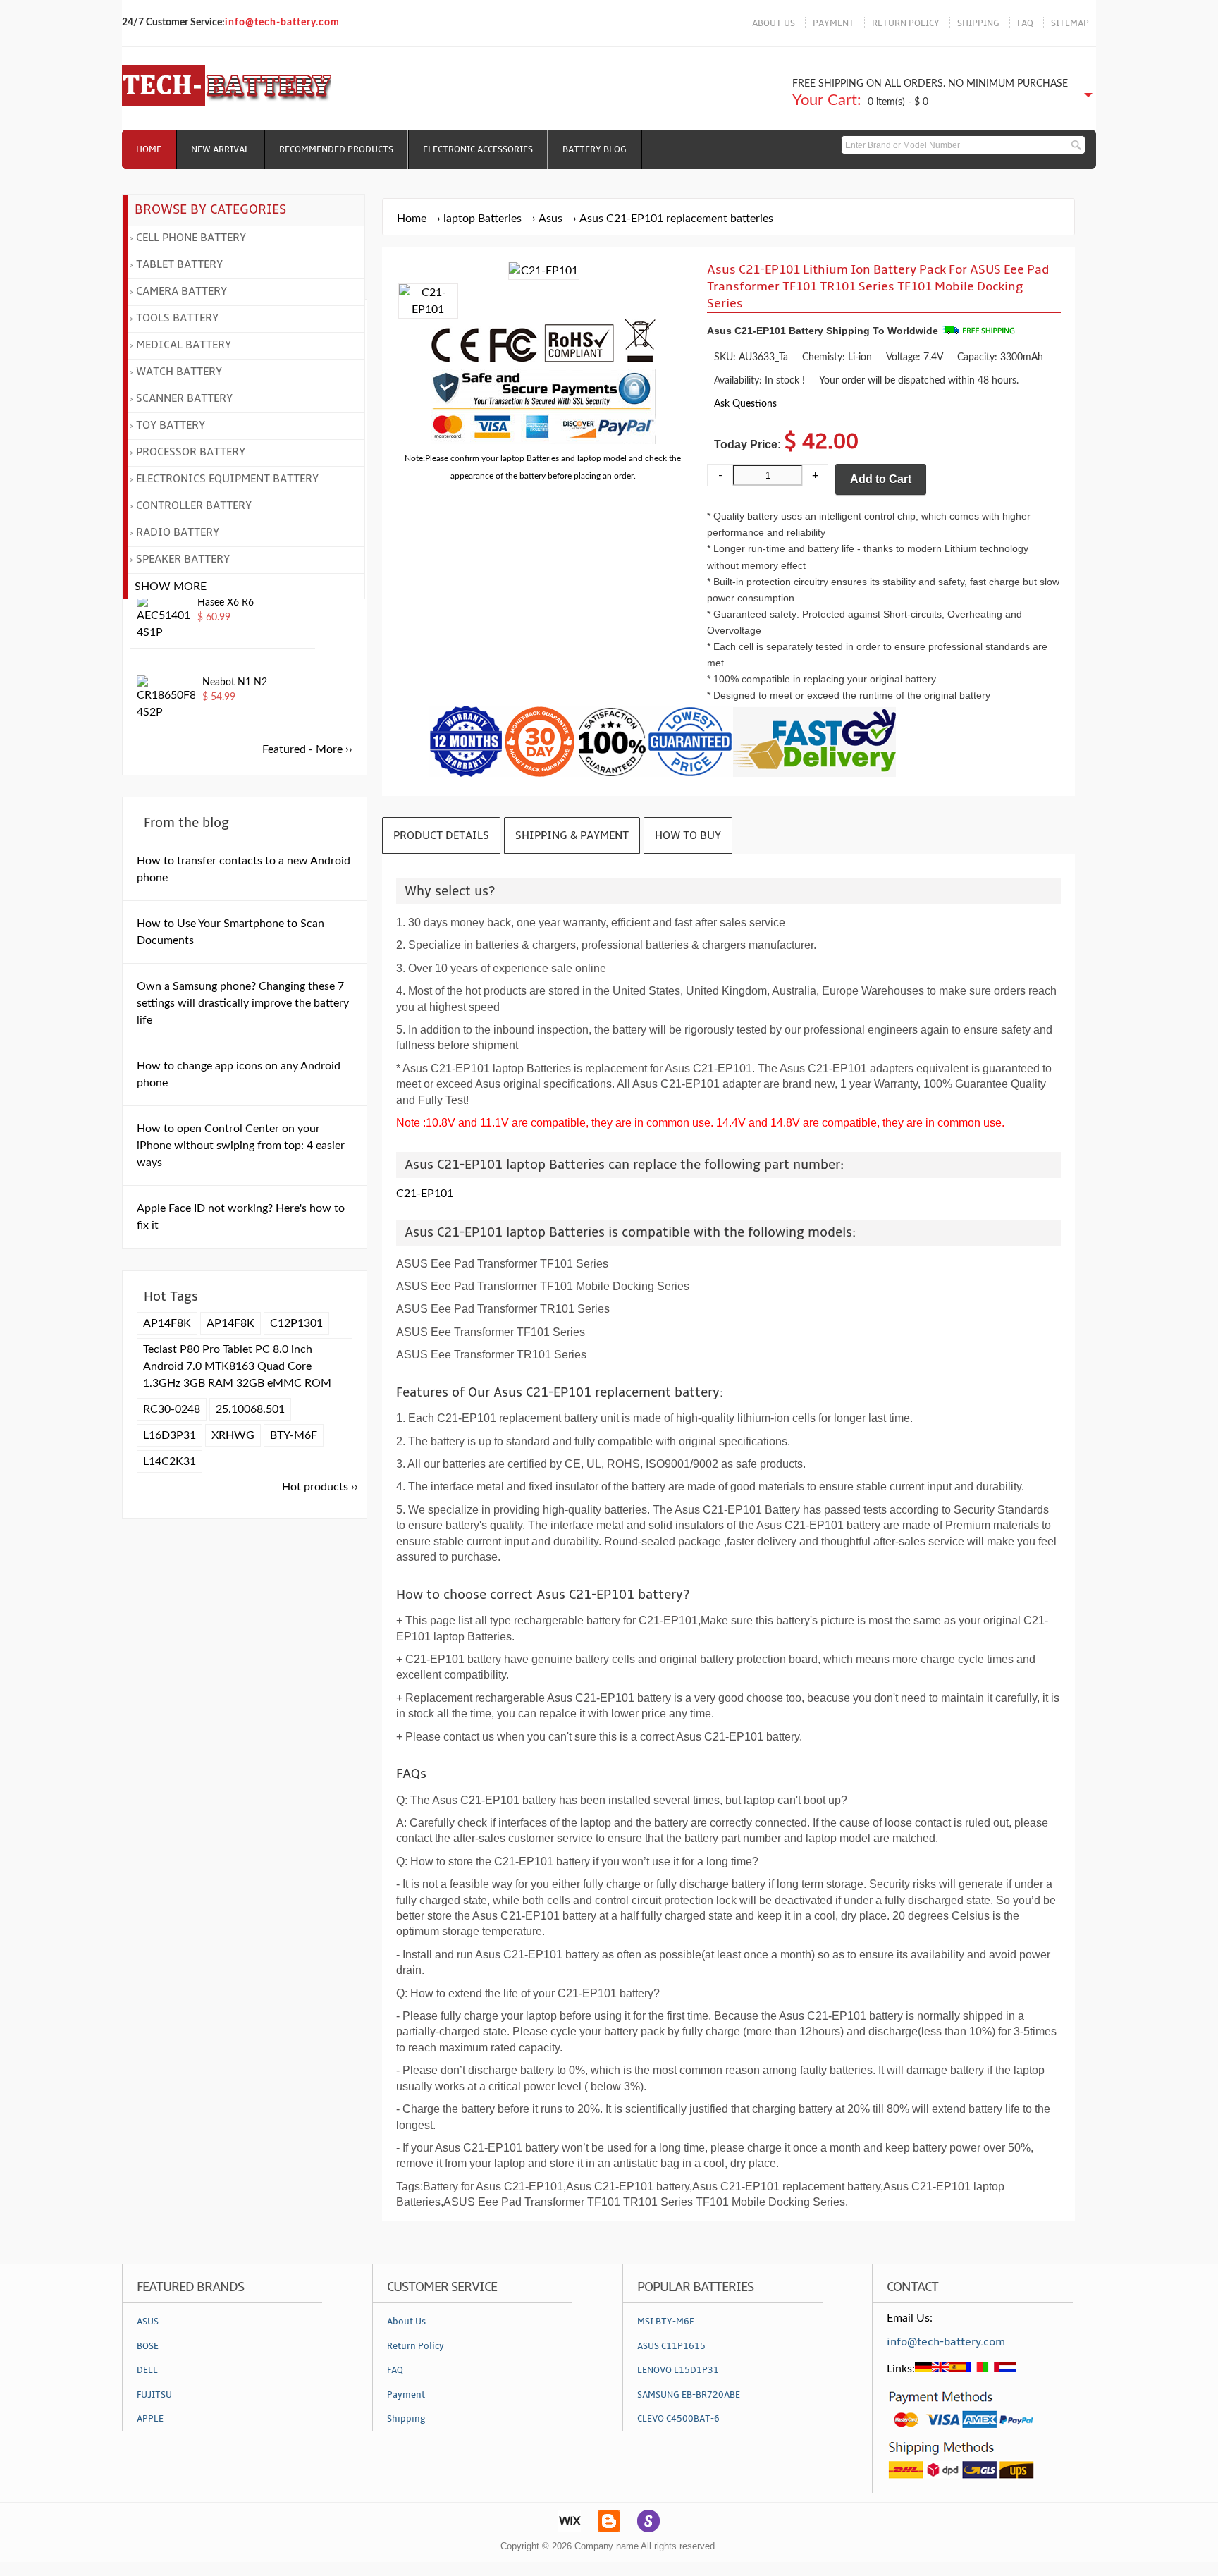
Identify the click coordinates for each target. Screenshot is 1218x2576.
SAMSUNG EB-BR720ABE (689, 2395)
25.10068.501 (250, 1409)
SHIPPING (978, 23)
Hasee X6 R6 (226, 603)
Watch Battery (179, 372)
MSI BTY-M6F (665, 2322)
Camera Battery (182, 291)
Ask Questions (745, 404)
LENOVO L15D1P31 (678, 2370)
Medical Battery (184, 345)
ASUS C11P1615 (671, 2346)
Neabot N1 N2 (235, 682)
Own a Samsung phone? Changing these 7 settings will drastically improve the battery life (243, 1003)
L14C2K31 (170, 1461)
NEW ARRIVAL (220, 149)
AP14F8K (167, 1323)
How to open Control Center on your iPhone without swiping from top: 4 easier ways (241, 1146)
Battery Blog (595, 149)
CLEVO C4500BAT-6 (678, 2419)
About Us (406, 2322)
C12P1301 (296, 1323)
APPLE (150, 2419)
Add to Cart (881, 479)
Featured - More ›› (307, 749)
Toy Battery (171, 425)
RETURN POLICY (906, 23)
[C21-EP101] (428, 309)
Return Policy (416, 2346)
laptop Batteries (482, 219)
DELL (147, 2370)
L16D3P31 (170, 1435)
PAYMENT (833, 23)
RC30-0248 (172, 1409)
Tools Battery (177, 318)
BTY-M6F (294, 1435)
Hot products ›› (320, 1487)
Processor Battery (191, 452)
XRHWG (233, 1435)
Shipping (406, 2419)
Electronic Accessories (478, 149)
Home (149, 149)
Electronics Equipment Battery (227, 479)
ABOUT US (774, 23)
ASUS (148, 2322)
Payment (406, 2395)
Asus (550, 219)
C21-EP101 (425, 1194)
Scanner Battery (184, 398)
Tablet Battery (179, 264)
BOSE (148, 2346)
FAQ (1025, 23)
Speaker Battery (183, 559)
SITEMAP (1070, 23)
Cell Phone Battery (191, 238)
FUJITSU (154, 2395)
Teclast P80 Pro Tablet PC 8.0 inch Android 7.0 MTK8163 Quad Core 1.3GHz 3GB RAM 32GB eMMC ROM (237, 1366)
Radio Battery (178, 532)
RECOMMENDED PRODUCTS (336, 149)
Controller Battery (194, 505)
